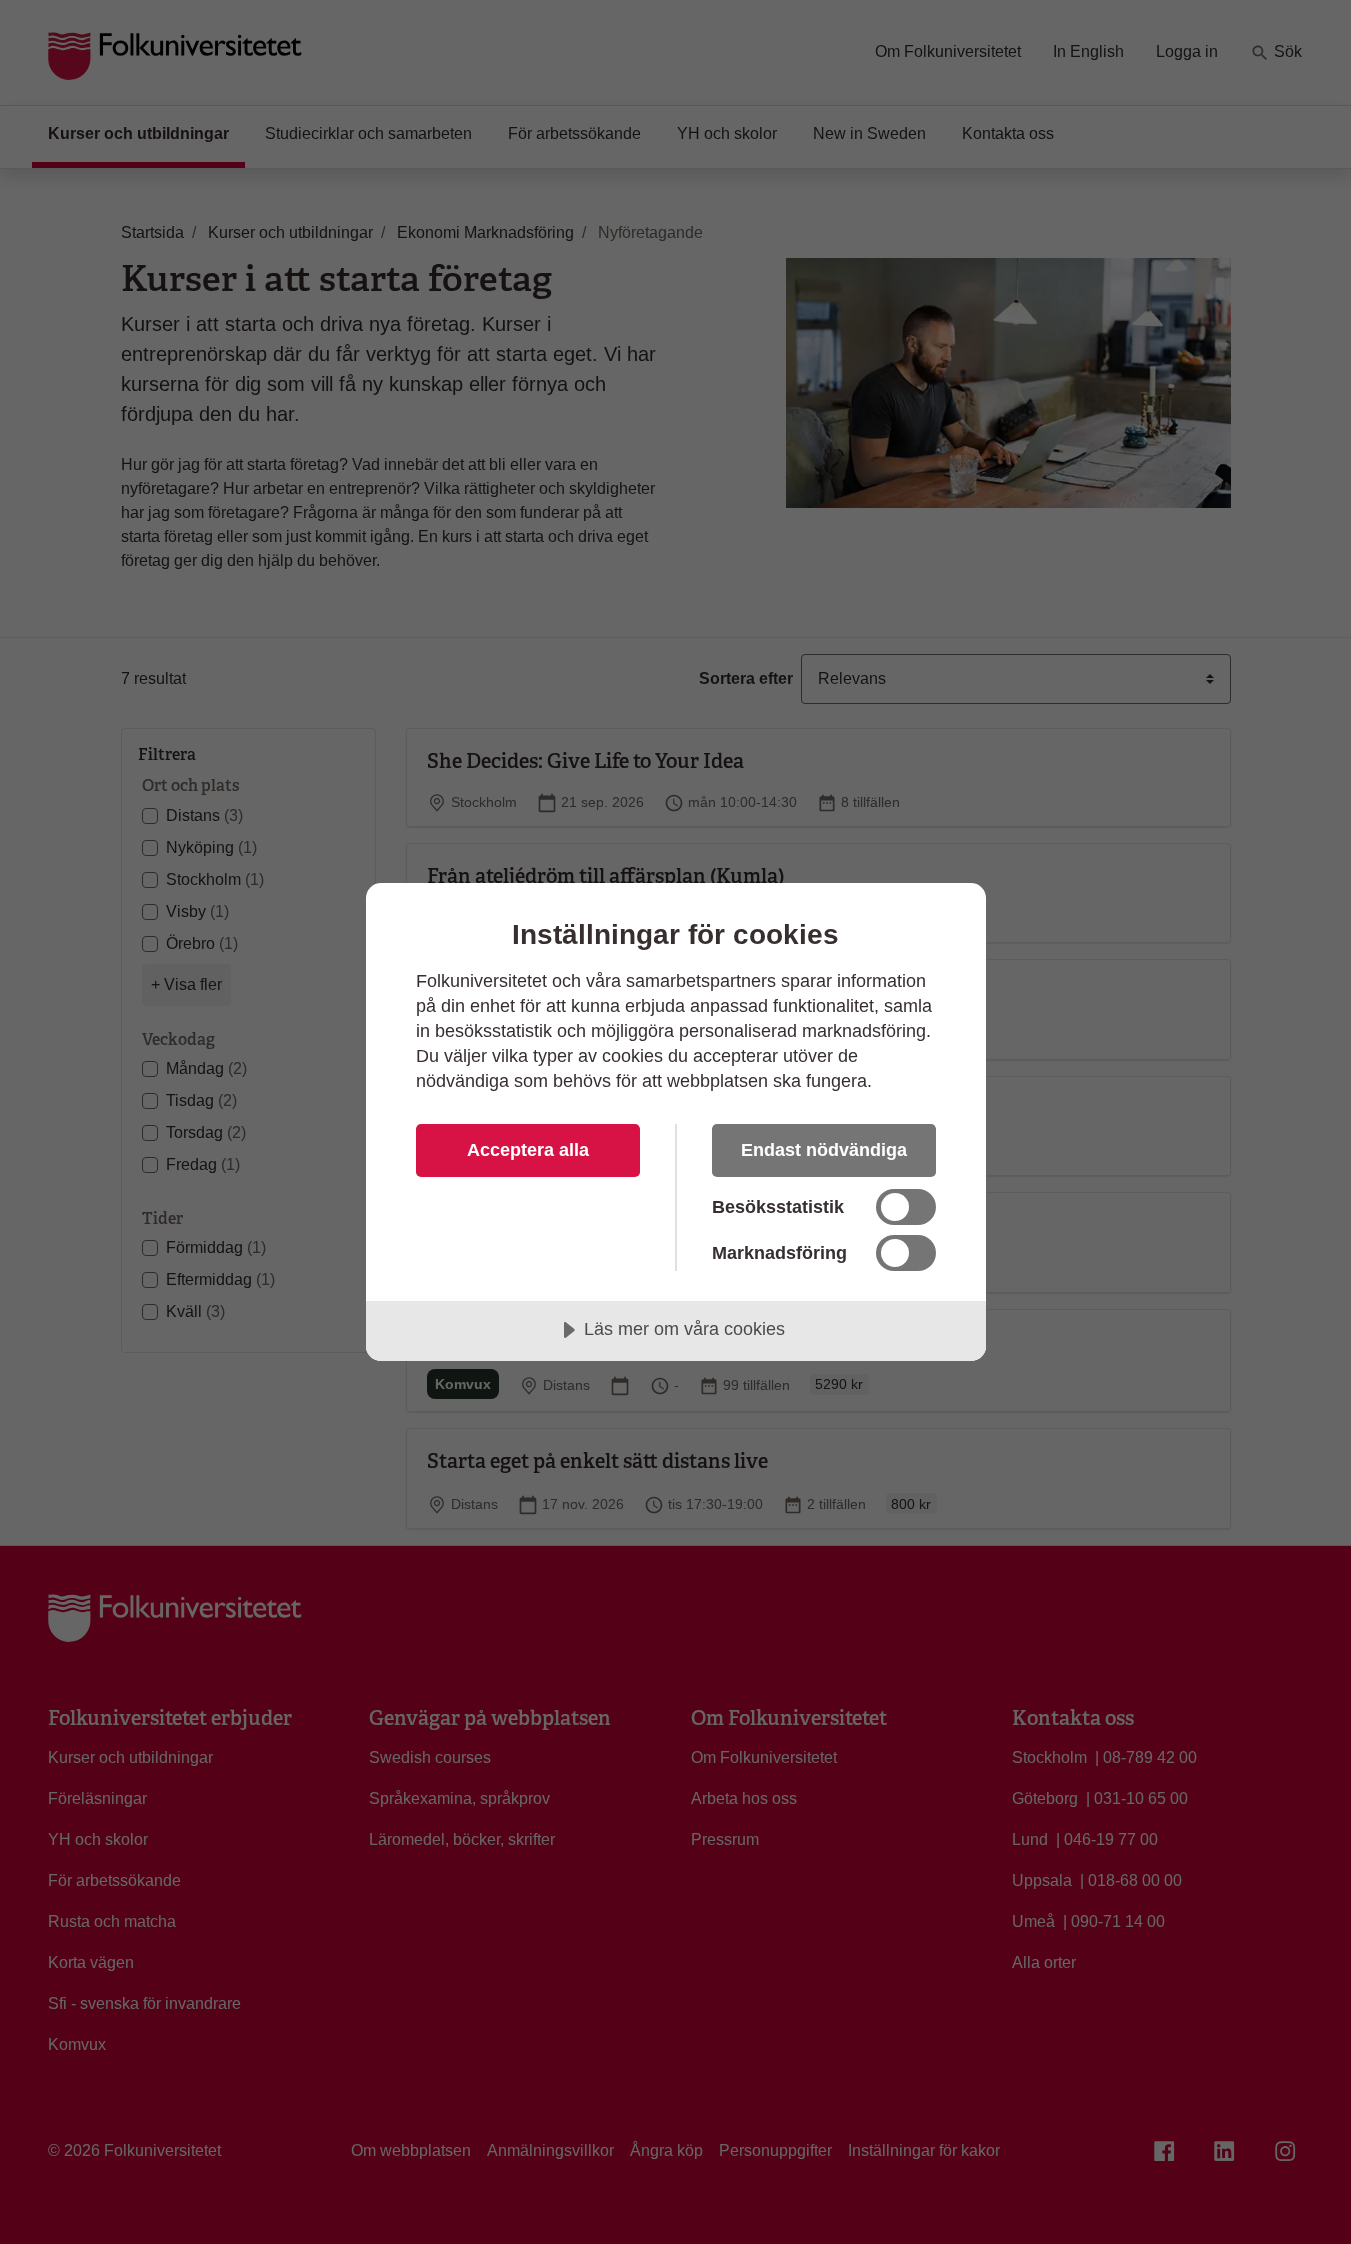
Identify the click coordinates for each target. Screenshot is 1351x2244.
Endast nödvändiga (824, 1150)
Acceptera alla (528, 1150)
